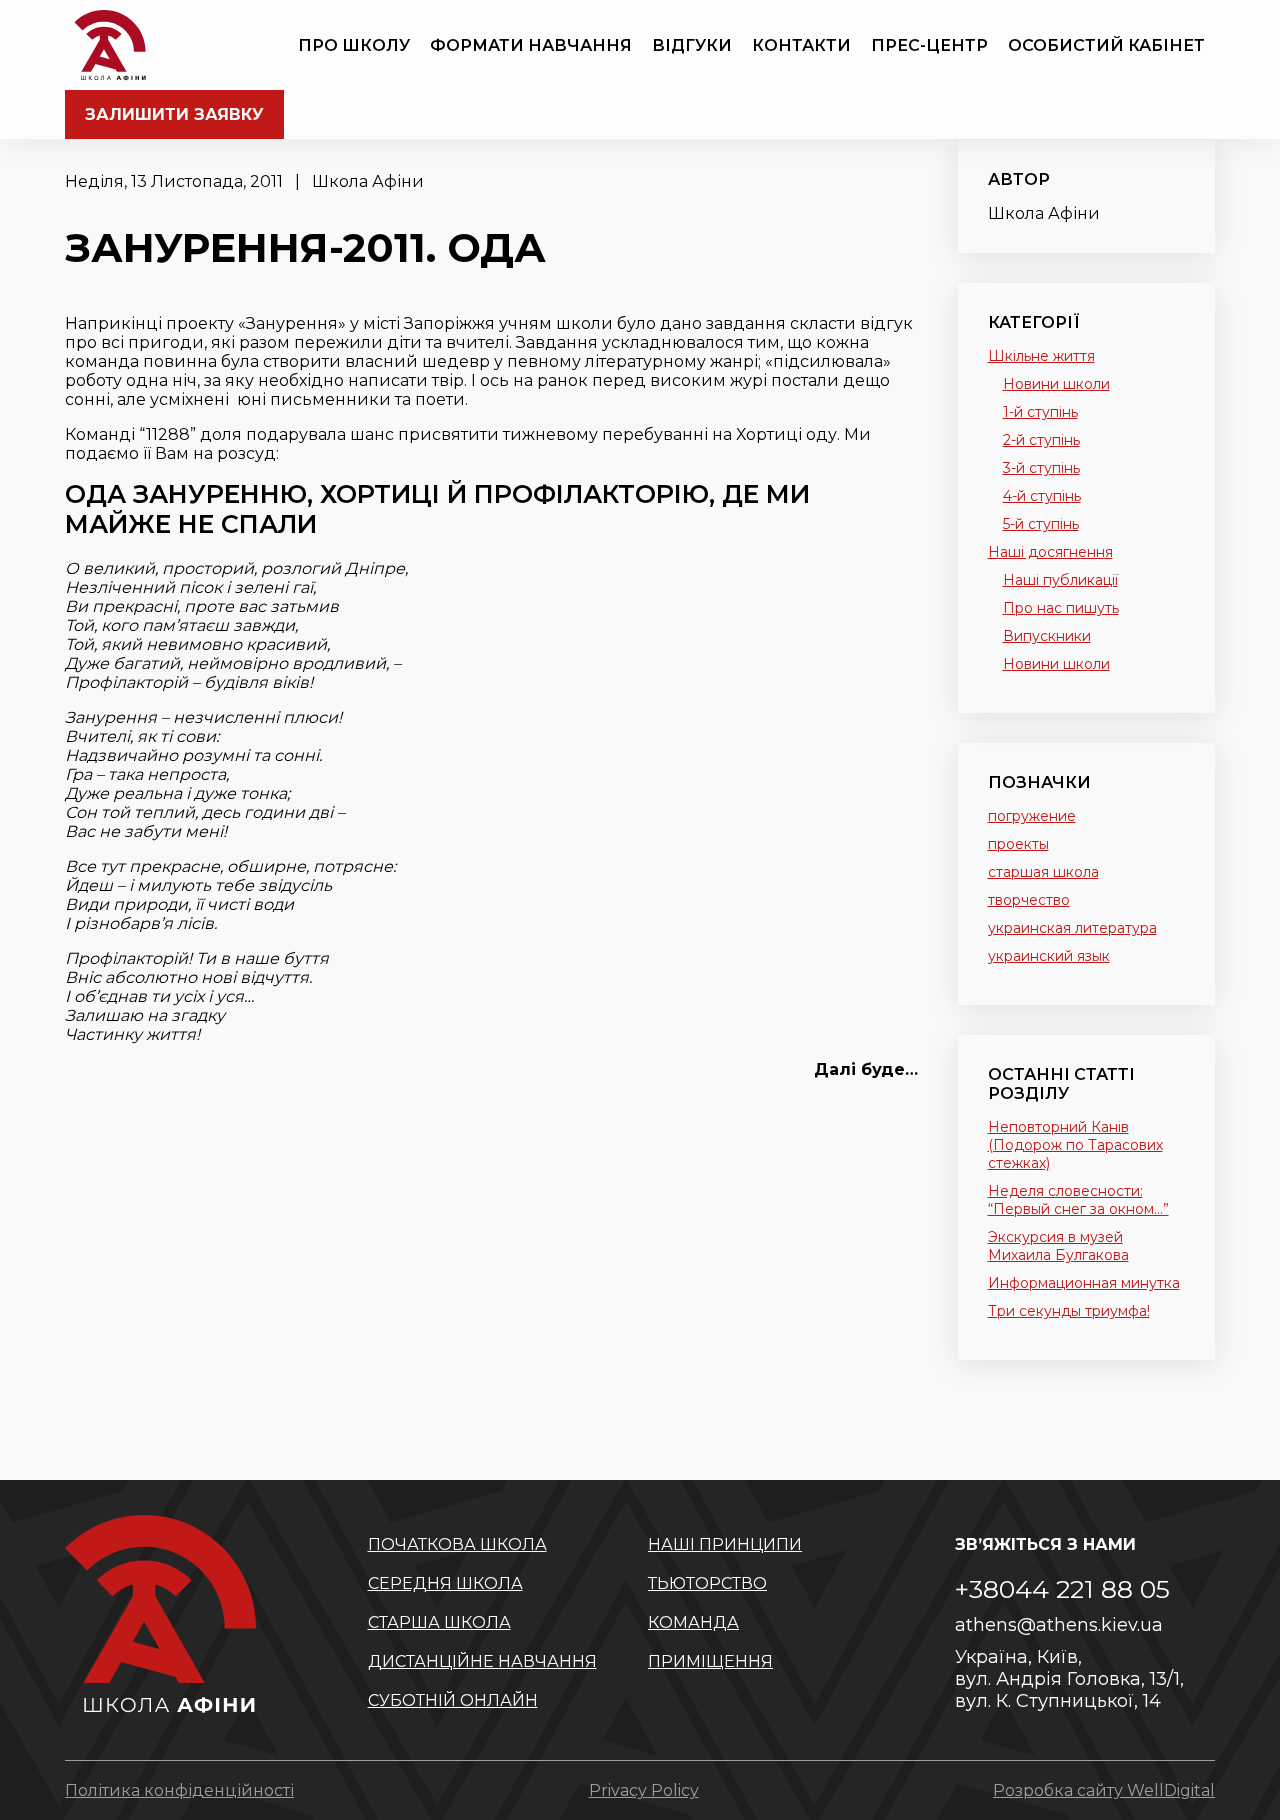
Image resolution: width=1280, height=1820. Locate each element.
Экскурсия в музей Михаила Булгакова (1058, 1246)
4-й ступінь (1042, 496)
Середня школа (445, 1583)
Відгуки (692, 45)
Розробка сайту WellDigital (1104, 1790)
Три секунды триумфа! (1069, 1311)
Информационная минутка (1084, 1283)
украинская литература (1072, 928)
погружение (1032, 816)
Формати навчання (531, 45)
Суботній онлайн (453, 1700)
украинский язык (1049, 956)
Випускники (1047, 636)
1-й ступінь (1040, 412)
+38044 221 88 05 (1062, 1589)
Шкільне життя (1041, 356)
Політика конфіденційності (179, 1790)
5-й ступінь (1041, 524)
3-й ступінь (1041, 468)
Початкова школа (457, 1544)
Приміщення (710, 1661)
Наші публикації (1060, 580)
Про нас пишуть (1061, 608)
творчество (1029, 900)
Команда (693, 1622)
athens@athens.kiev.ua (1059, 1625)
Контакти (801, 45)
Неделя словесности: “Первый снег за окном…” (1078, 1200)
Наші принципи (725, 1544)
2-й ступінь (1041, 440)
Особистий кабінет (1106, 45)
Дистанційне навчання (482, 1661)
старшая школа (1043, 872)
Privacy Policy (644, 1790)
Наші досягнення (1050, 552)
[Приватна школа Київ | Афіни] (110, 45)
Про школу (354, 45)
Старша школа (439, 1622)
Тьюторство (707, 1583)
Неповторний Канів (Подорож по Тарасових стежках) (1075, 1145)
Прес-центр (929, 45)
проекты (1018, 844)
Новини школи (1056, 384)
